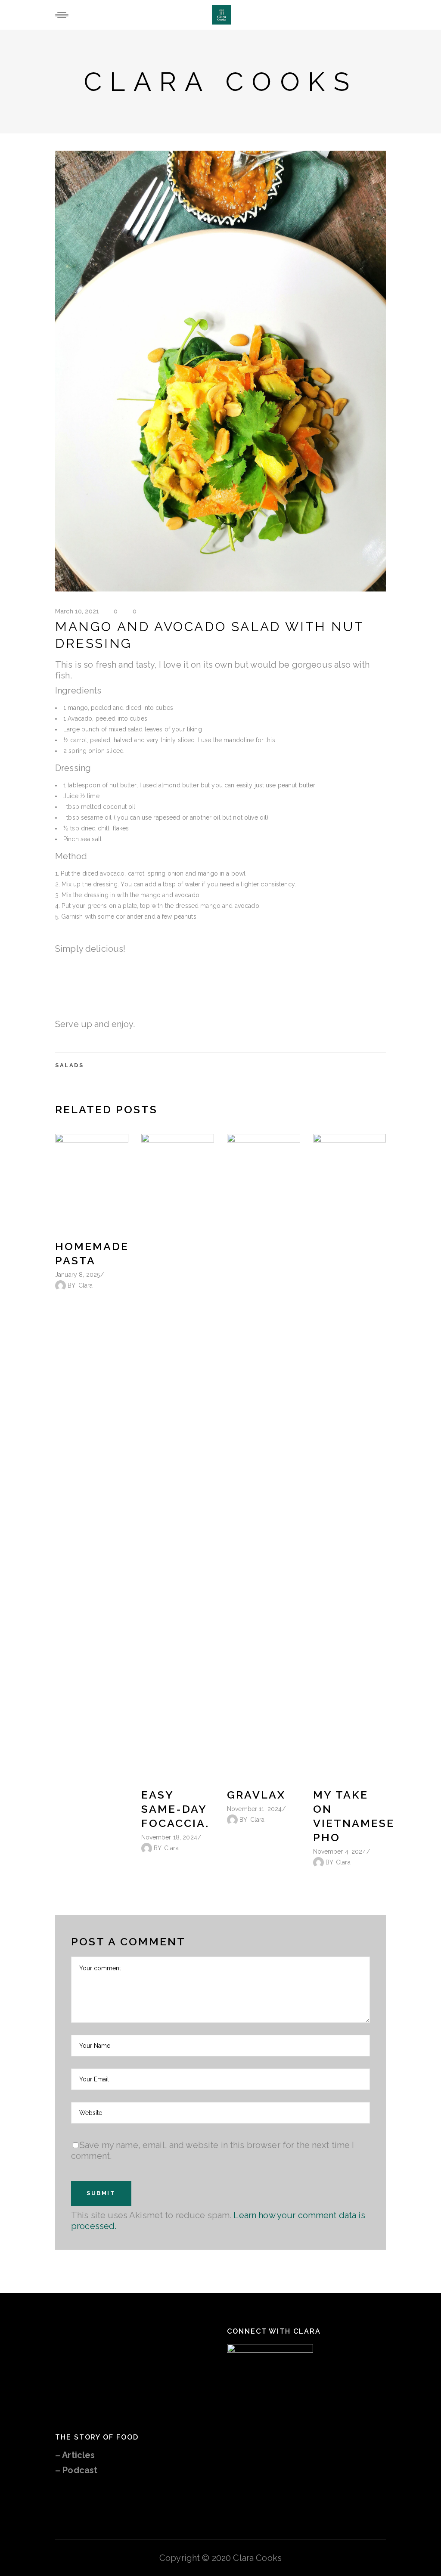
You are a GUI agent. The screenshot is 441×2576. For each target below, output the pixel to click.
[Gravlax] (264, 1457)
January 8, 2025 (78, 1275)
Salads (70, 1065)
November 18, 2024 (169, 1837)
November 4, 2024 (340, 1851)
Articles (78, 2455)
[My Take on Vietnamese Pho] (350, 1457)
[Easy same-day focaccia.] (178, 1457)
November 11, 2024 (254, 1809)
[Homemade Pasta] (92, 1183)
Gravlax (256, 1795)
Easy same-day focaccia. (175, 1809)
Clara (86, 1285)
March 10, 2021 (77, 611)
